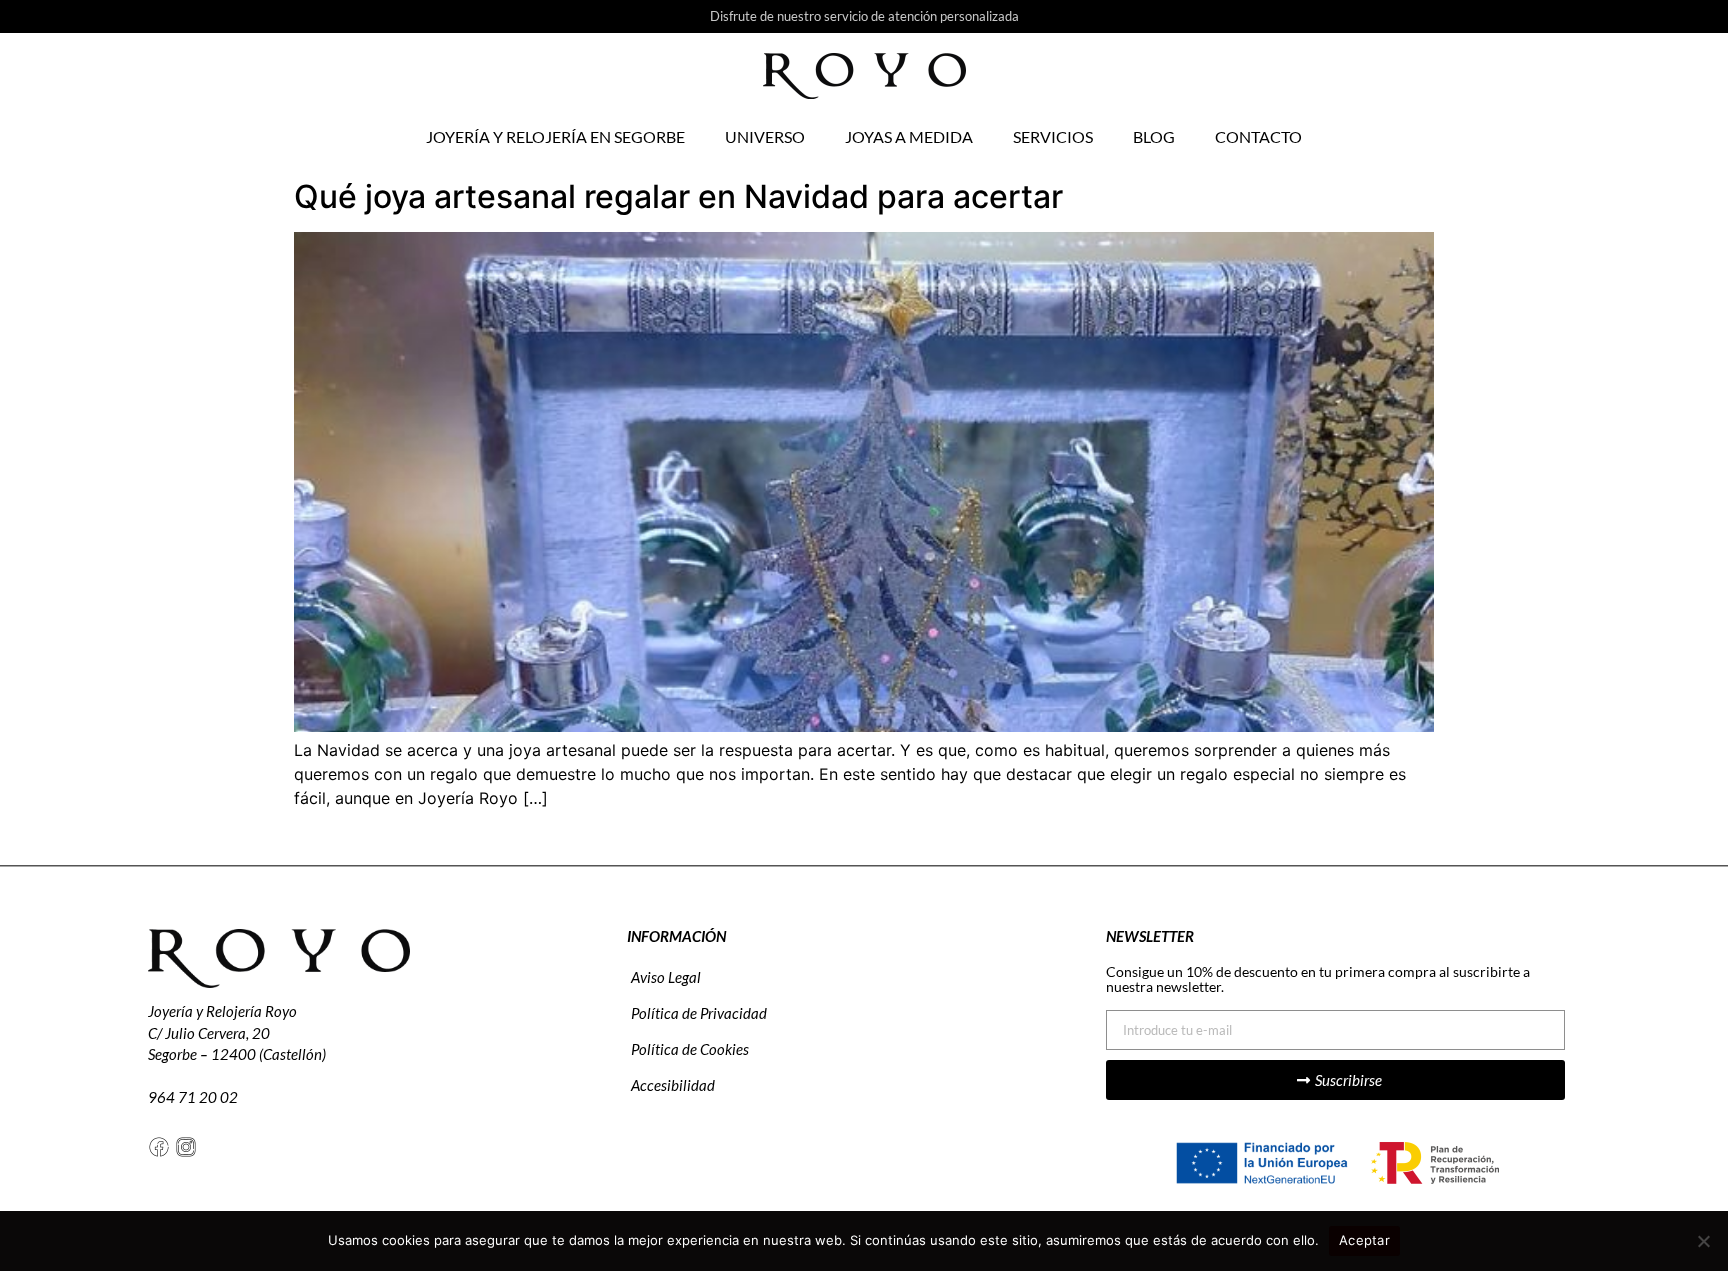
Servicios (1053, 136)
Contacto (1258, 136)
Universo (765, 136)
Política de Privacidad (699, 1013)
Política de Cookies (690, 1049)
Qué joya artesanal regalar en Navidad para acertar (682, 196)
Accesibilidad (673, 1085)
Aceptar (1364, 1240)
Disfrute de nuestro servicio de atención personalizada (864, 16)
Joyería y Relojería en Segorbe (555, 136)
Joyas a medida (909, 136)
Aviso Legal (666, 977)
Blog (1154, 136)
